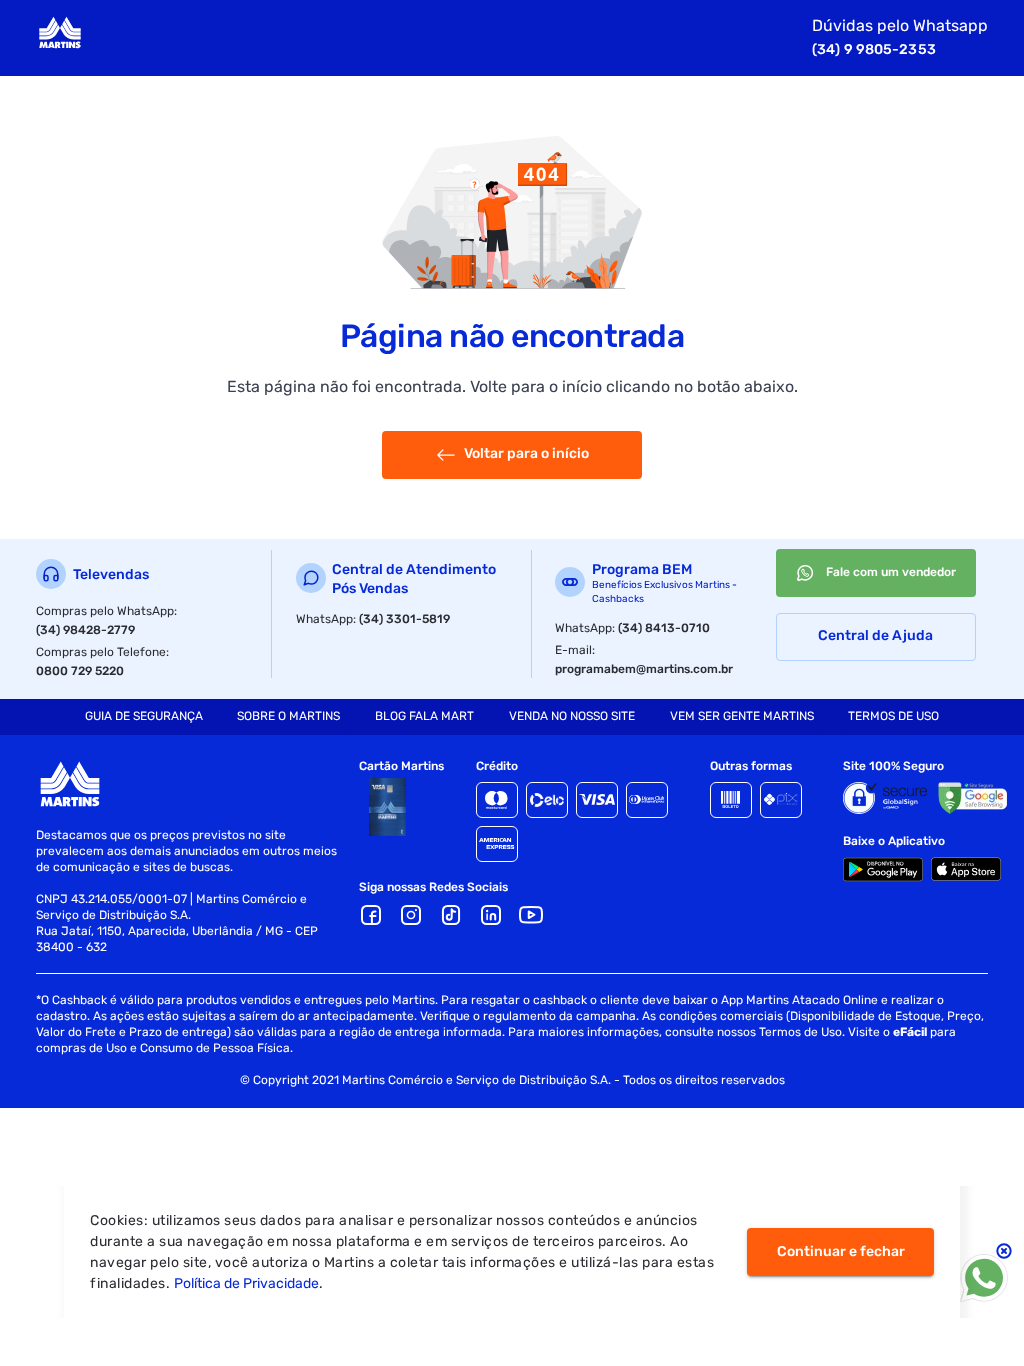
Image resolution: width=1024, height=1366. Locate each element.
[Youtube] (531, 915)
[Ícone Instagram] (411, 915)
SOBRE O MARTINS (288, 716)
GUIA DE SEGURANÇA (144, 716)
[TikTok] (451, 915)
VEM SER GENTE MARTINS (742, 716)
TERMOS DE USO (893, 716)
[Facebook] (371, 915)
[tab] (144, 717)
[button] (491, 915)
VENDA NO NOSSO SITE (572, 716)
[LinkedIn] (491, 915)
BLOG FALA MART (424, 716)
